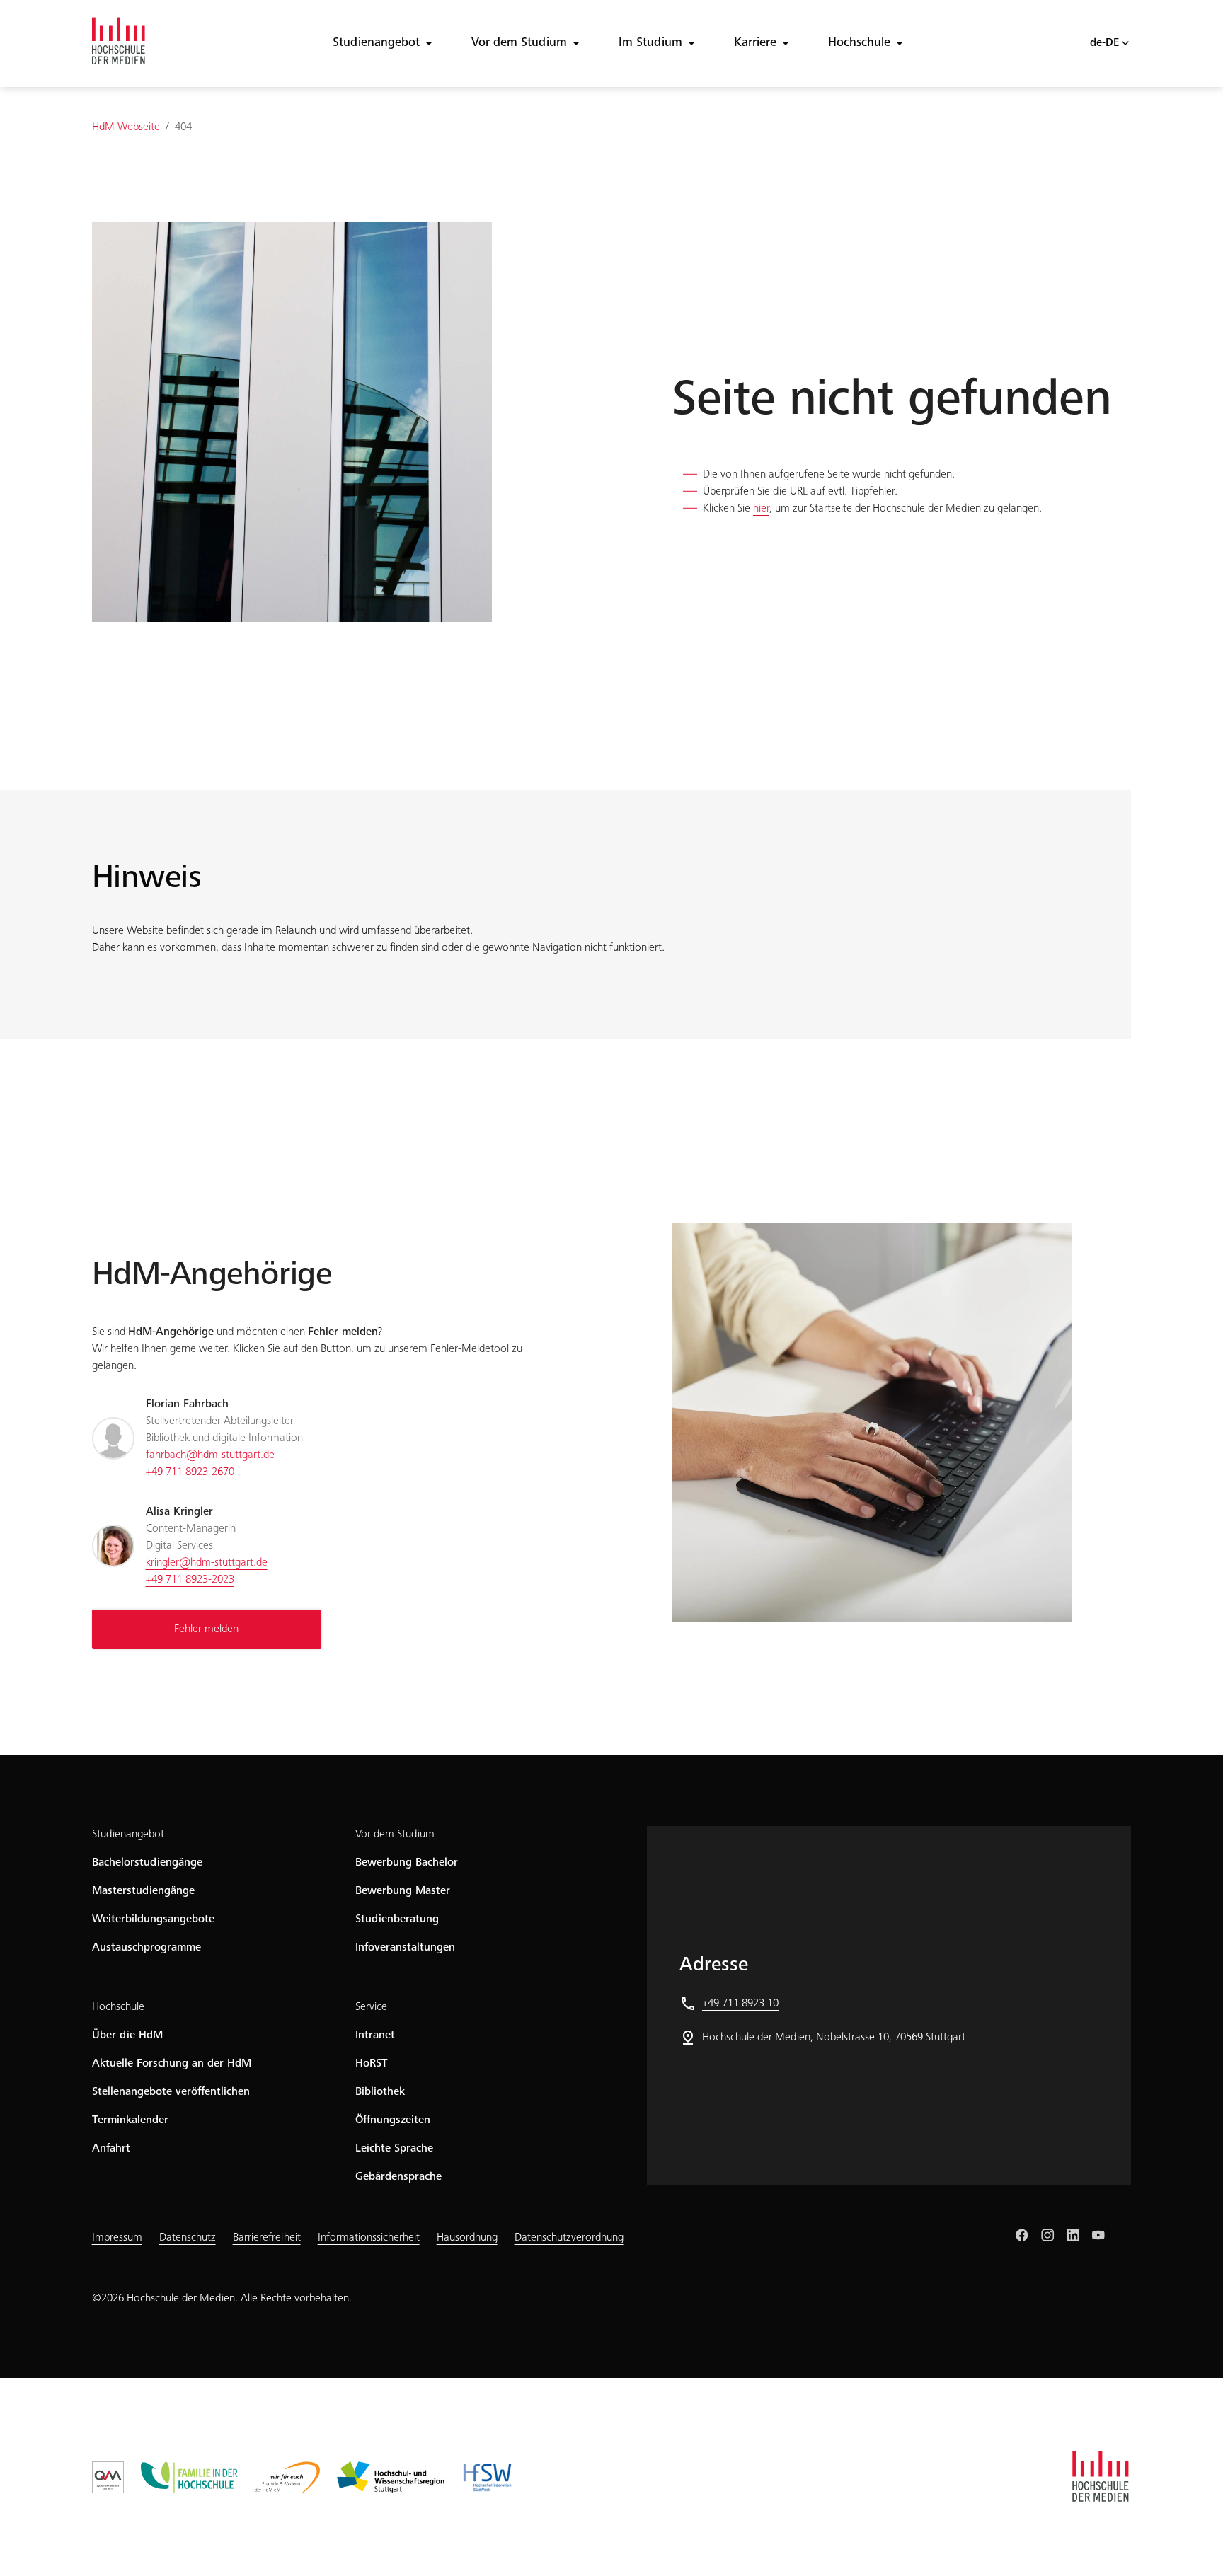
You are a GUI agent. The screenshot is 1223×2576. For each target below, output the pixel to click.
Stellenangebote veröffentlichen (171, 2092)
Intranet (375, 2035)
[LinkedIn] (1073, 2235)
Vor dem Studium (519, 43)
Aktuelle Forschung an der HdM (172, 2064)
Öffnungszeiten (393, 2120)
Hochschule (859, 43)
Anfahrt (111, 2149)
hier (761, 509)
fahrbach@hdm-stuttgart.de (210, 1455)
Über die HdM (127, 2035)
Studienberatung (397, 1919)
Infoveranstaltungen (405, 1948)
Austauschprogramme (147, 1948)
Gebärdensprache (398, 2177)
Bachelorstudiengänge (147, 1863)
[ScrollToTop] (1192, 2545)
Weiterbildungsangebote (153, 1919)
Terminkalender (130, 2120)
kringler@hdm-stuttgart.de (207, 1563)
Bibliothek (380, 2092)
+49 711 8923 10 (740, 2004)
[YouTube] (1098, 2235)
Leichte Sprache (394, 2149)
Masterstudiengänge (143, 1891)
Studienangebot (376, 43)
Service (371, 2007)
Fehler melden (206, 1629)
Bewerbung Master (403, 1891)
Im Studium (650, 43)
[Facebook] (1022, 2235)
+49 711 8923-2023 (190, 1580)
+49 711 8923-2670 (190, 1472)
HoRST (372, 2064)
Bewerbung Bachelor (407, 1863)
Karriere (755, 43)
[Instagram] (1047, 2235)
